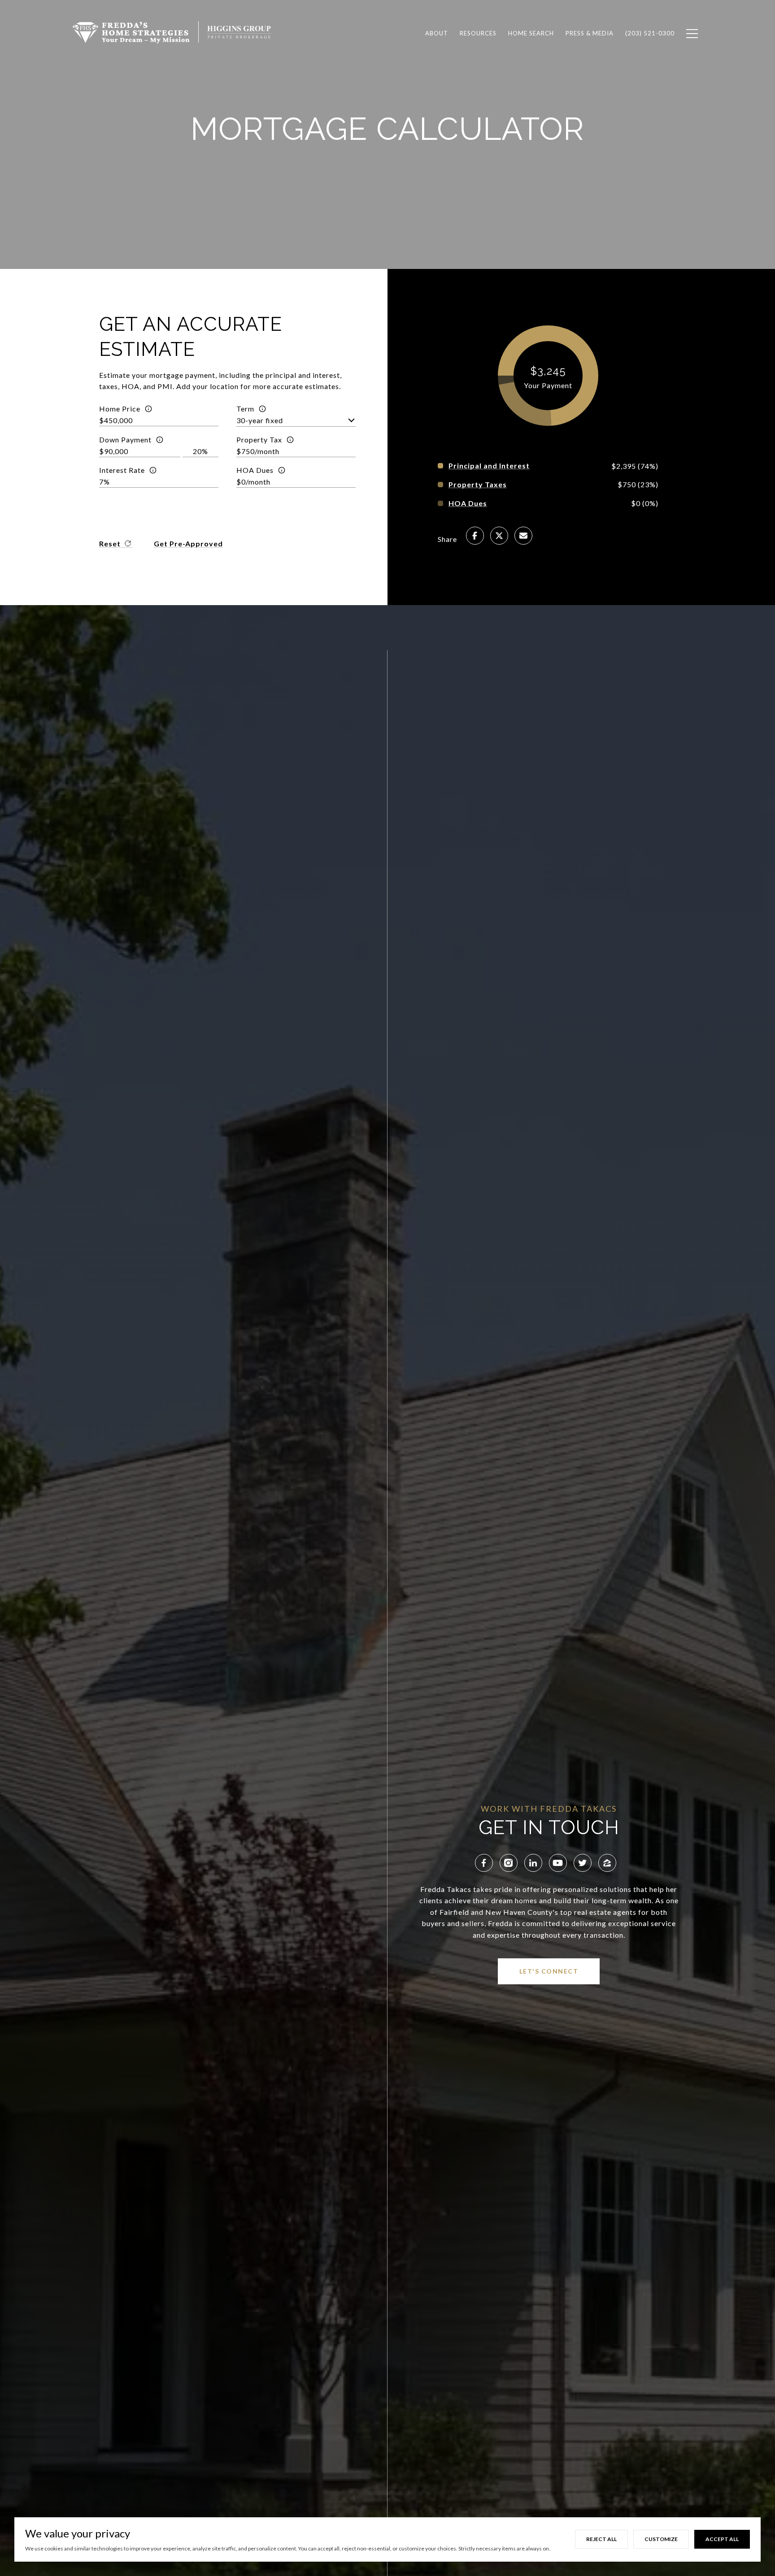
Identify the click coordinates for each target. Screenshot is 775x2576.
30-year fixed (260, 420)
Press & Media (590, 33)
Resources (478, 33)
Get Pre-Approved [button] (188, 543)
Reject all (601, 2539)
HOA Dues (255, 470)
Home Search (531, 33)
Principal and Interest (489, 466)
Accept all (722, 2539)
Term (245, 409)
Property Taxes (478, 485)
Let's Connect (549, 1971)
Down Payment (125, 439)
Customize (661, 2539)
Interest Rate (122, 470)
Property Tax (259, 439)
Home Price (120, 409)
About (437, 33)
